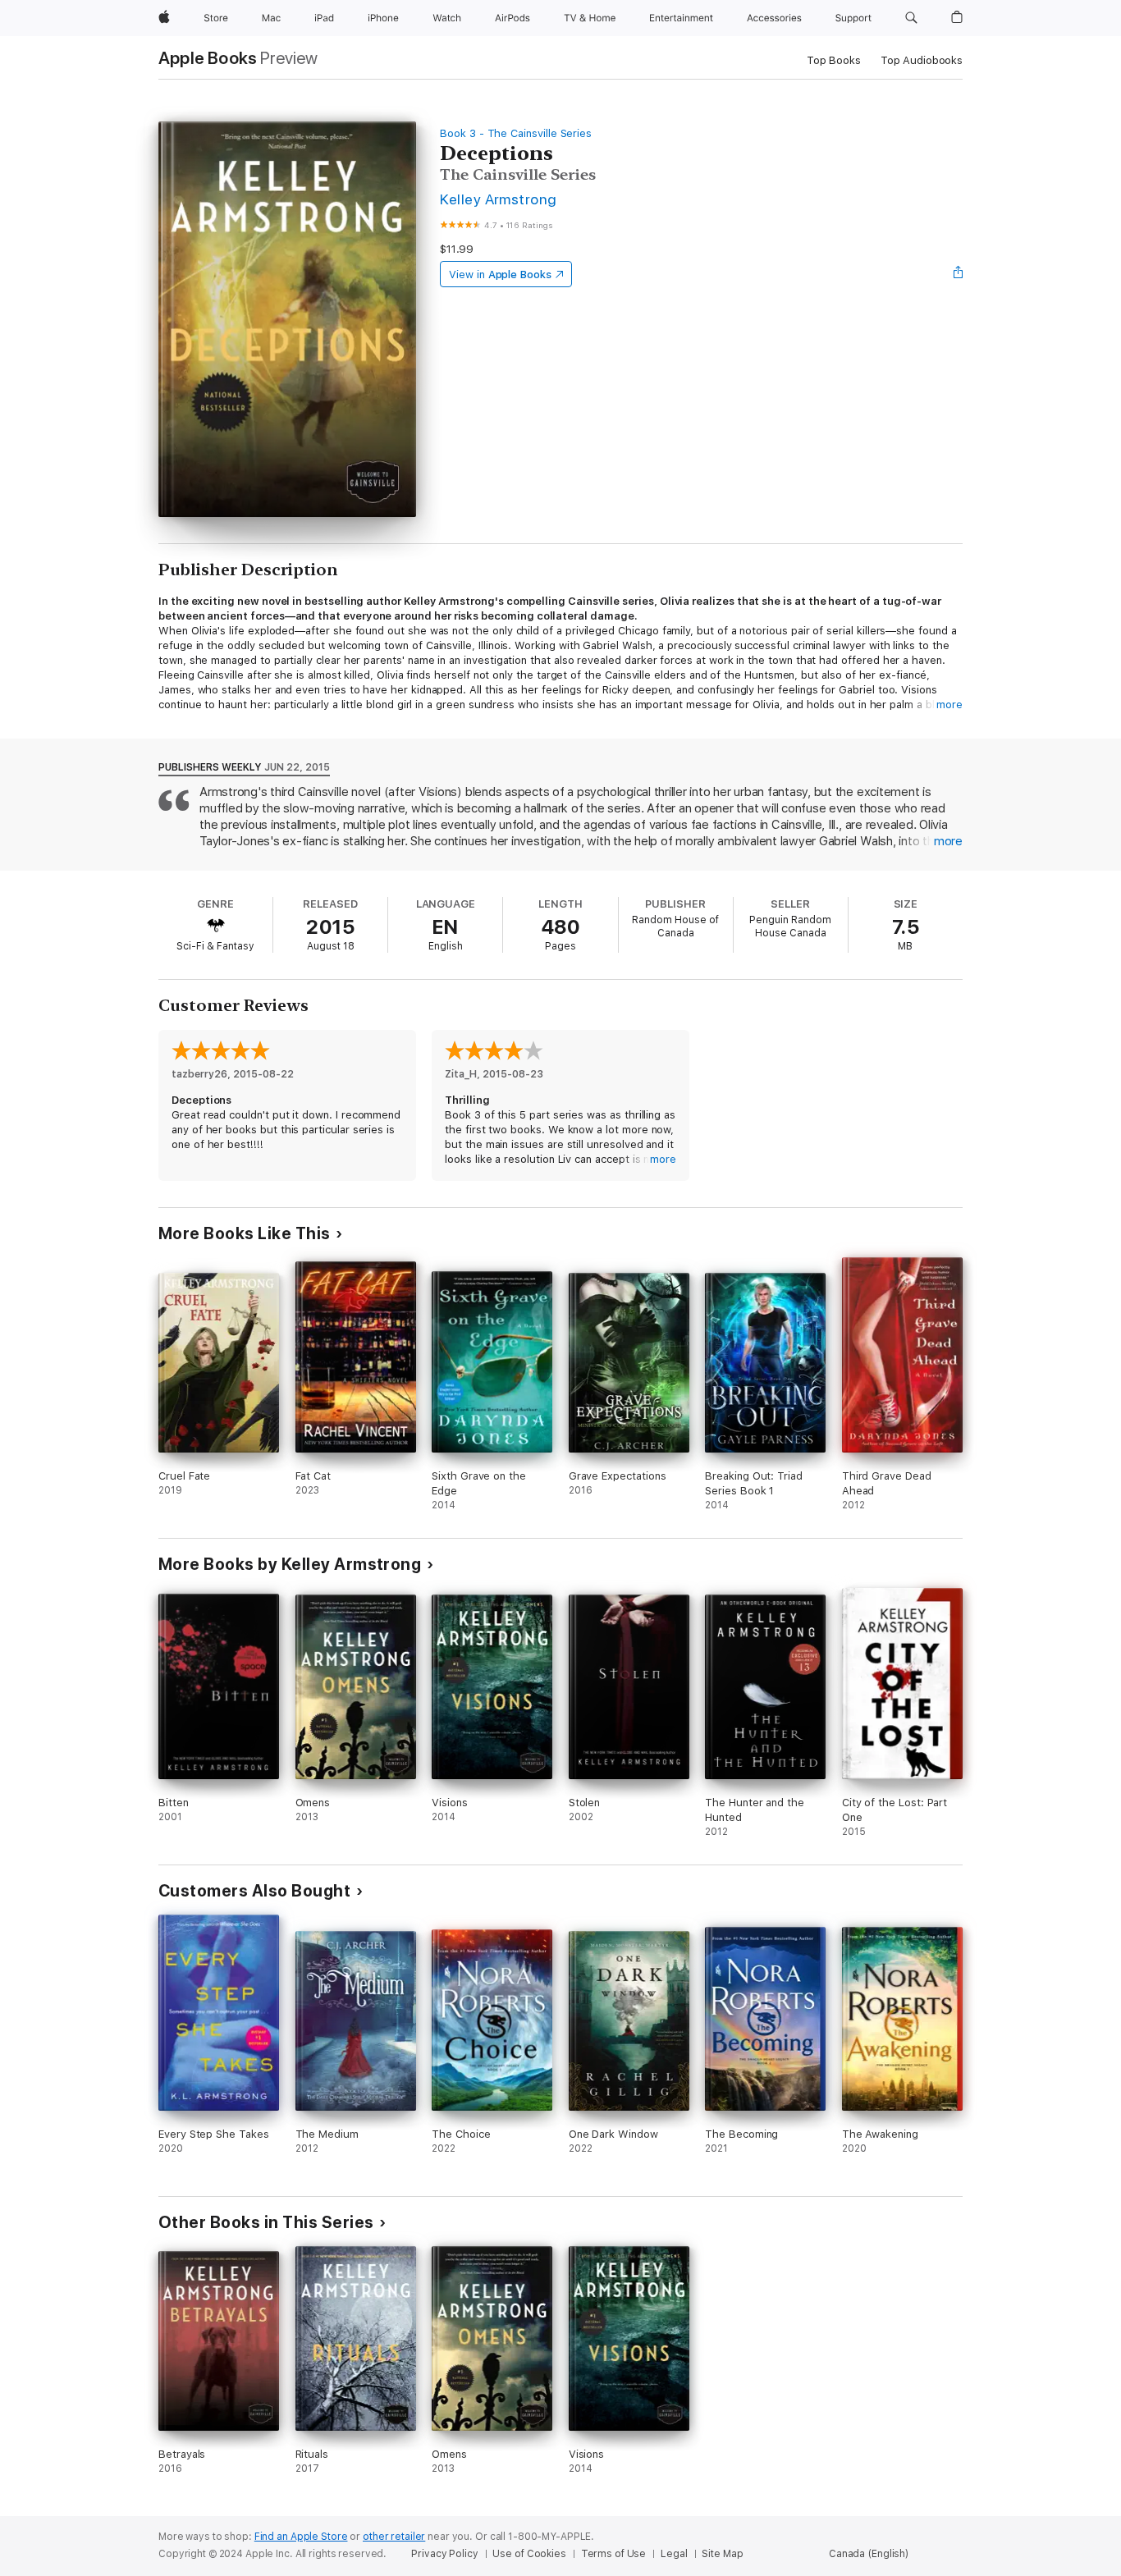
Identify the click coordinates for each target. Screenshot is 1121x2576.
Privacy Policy (444, 2554)
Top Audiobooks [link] (922, 60)
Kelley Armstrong (499, 199)
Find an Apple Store (301, 2537)
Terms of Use (614, 2554)
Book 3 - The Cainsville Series (516, 133)
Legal (674, 2554)
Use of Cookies (529, 2554)
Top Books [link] (834, 60)
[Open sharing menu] (959, 274)
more (949, 705)
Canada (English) (869, 2554)
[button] (911, 18)
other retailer (394, 2537)
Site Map (722, 2554)
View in (500, 275)
